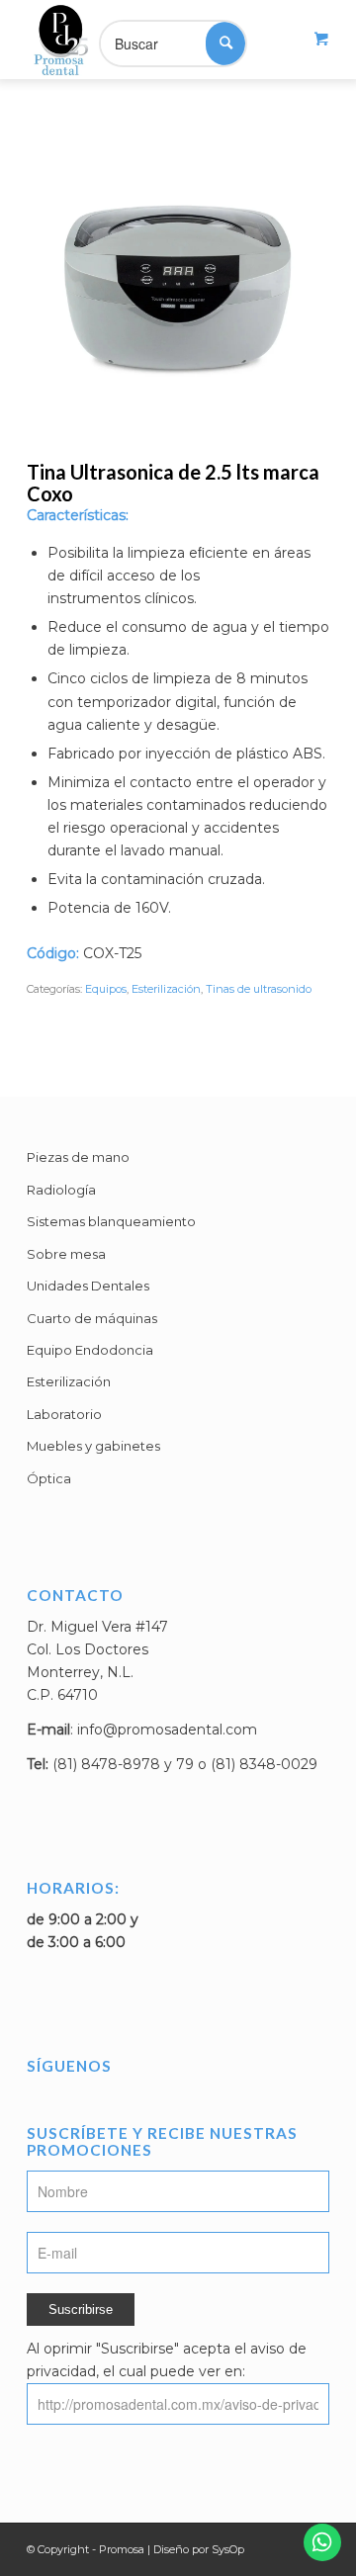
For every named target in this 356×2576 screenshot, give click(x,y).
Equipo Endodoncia (90, 1350)
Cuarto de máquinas (92, 1318)
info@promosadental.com (167, 1730)
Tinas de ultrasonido (259, 989)
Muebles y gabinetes (93, 1446)
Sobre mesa (66, 1254)
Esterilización (166, 989)
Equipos (106, 989)
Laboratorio (64, 1414)
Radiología (61, 1190)
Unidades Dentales (88, 1286)
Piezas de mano (78, 1157)
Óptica (49, 1478)
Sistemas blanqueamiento (111, 1221)
